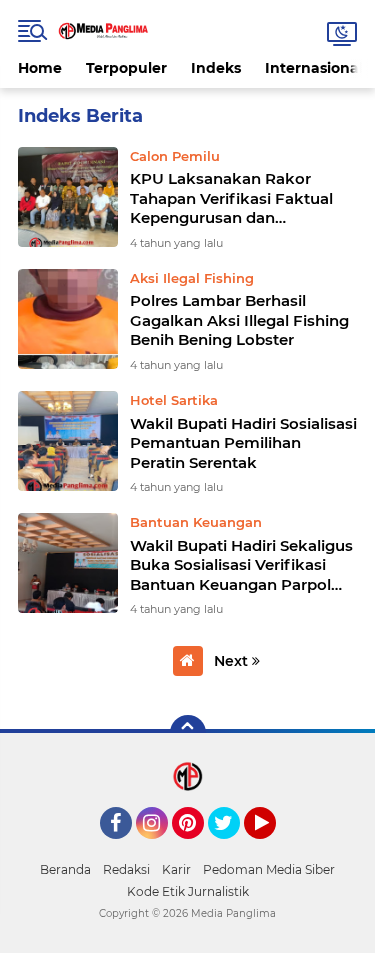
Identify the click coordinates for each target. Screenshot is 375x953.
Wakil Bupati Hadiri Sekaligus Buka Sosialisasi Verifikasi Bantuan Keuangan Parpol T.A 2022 (241, 565)
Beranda (65, 869)
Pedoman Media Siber (269, 869)
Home (40, 68)
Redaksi (126, 869)
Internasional (314, 68)
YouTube (273, 848)
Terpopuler (126, 68)
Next (233, 661)
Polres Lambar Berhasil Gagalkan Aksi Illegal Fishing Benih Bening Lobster (239, 320)
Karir (176, 869)
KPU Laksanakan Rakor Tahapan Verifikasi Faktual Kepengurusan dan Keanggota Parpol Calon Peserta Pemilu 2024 (231, 198)
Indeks (216, 68)
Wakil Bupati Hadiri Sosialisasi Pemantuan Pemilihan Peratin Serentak (243, 443)
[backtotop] (188, 733)
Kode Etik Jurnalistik (188, 891)
